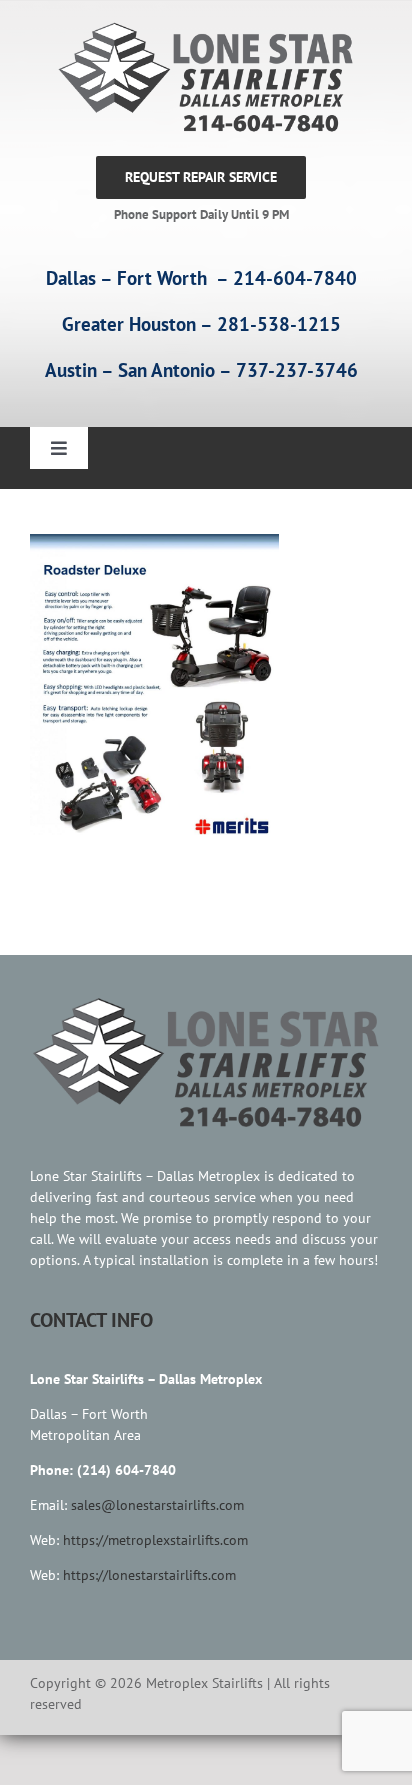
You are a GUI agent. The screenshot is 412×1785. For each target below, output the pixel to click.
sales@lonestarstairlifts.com (157, 1505)
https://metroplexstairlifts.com (155, 1540)
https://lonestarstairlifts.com (149, 1575)
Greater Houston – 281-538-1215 (201, 324)
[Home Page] (201, 78)
